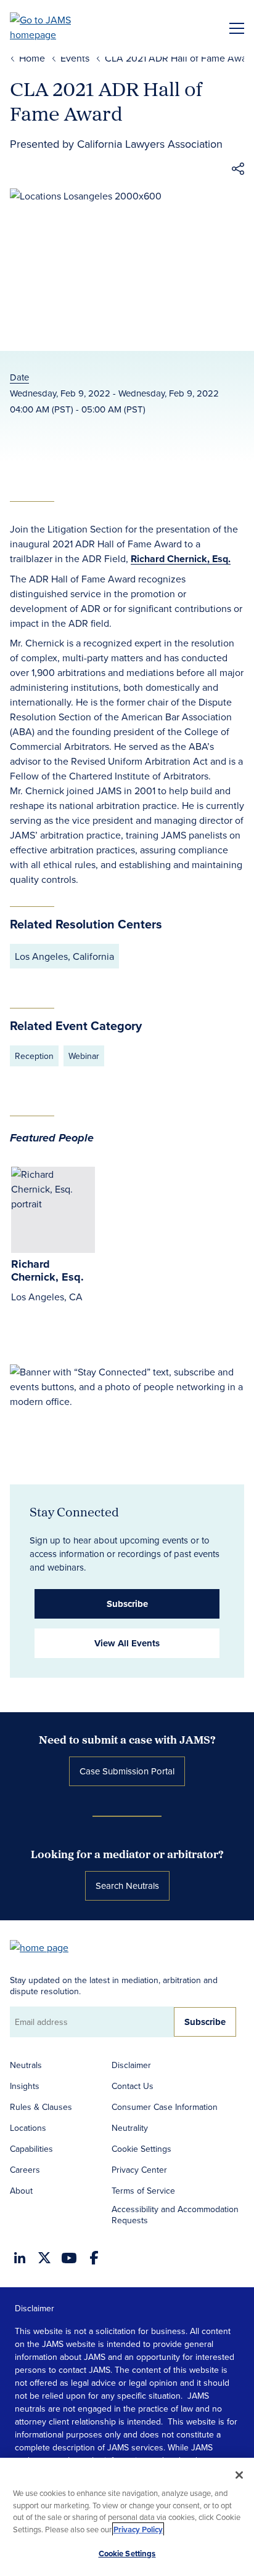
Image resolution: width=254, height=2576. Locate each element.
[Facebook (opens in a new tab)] (94, 2258)
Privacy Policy (138, 2530)
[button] (238, 171)
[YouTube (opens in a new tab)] (69, 2258)
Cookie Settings (141, 2149)
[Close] (239, 2475)
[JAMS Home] (58, 27)
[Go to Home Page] (45, 1946)
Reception (34, 1056)
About (21, 2191)
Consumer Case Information (165, 2107)
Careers (25, 2170)
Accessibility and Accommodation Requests (175, 2215)
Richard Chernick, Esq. (181, 559)
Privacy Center (139, 2170)
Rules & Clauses (41, 2107)
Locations (28, 2128)
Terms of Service (143, 2191)
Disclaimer (131, 2065)
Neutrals (26, 2065)
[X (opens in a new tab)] (44, 2258)
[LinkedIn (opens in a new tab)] (20, 2258)
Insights (25, 2086)
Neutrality (130, 2128)
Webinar (84, 1056)
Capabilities (31, 2149)
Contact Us (133, 2086)
